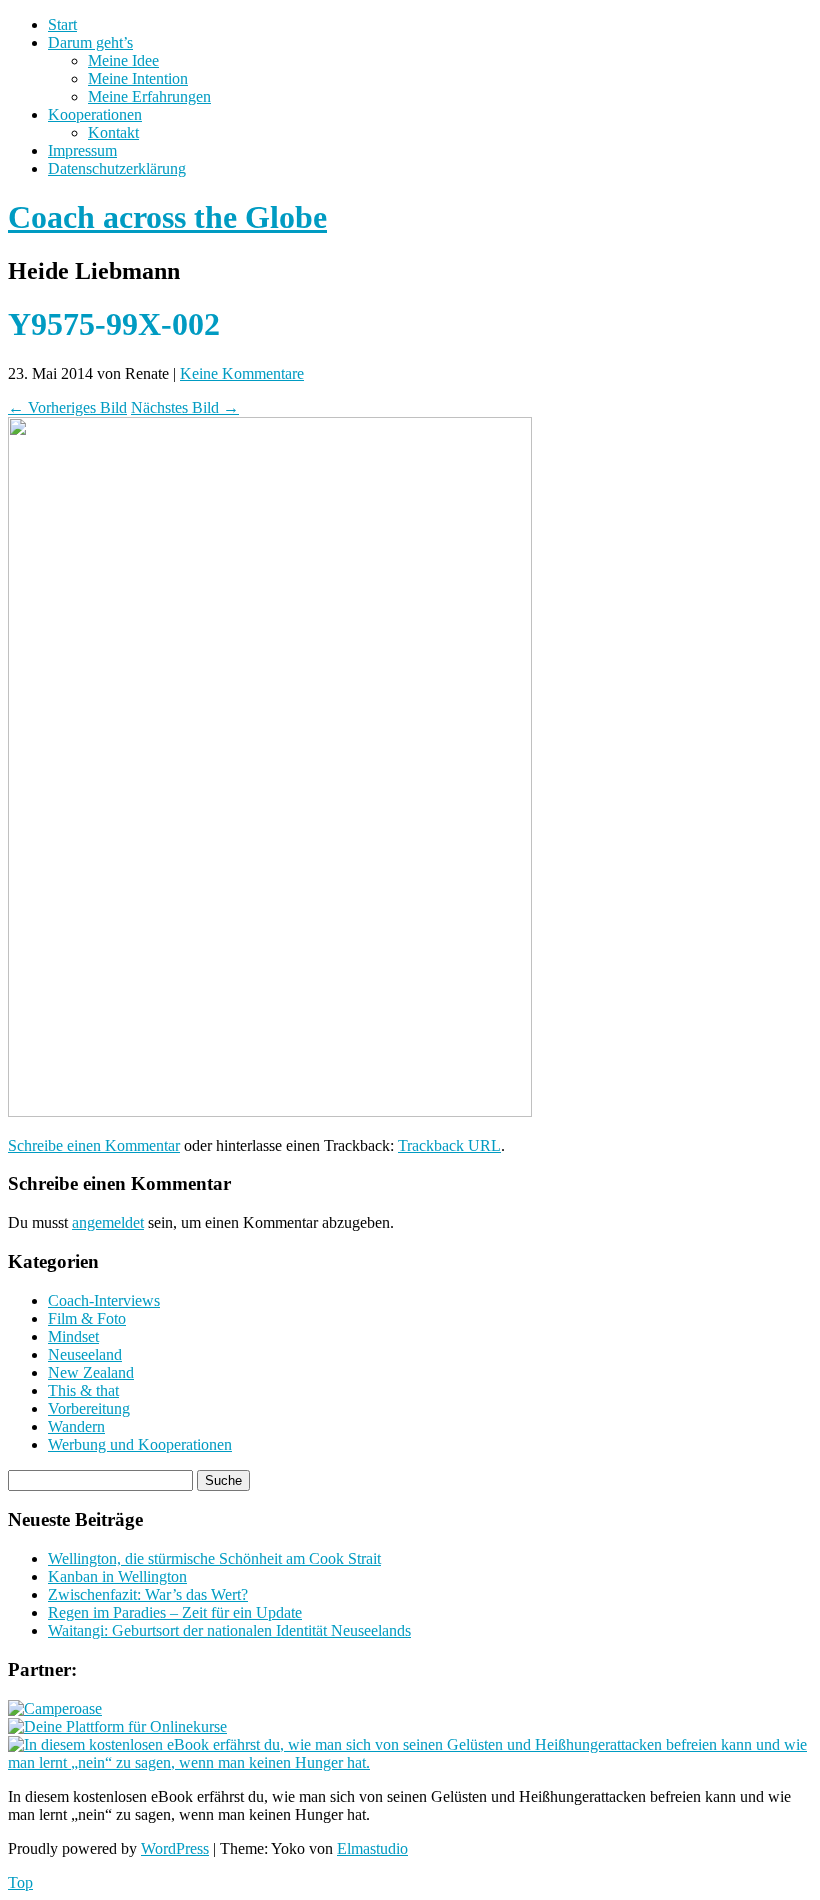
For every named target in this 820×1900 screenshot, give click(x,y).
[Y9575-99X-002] (270, 1111)
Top (20, 1882)
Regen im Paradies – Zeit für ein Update (175, 1612)
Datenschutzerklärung (117, 168)
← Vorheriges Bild (67, 407)
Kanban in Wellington (117, 1576)
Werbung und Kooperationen (140, 1444)
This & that (83, 1390)
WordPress (175, 1848)
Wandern (76, 1426)
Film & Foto (87, 1318)
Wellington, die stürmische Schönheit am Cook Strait (214, 1558)
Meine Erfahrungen (149, 96)
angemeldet (108, 1222)
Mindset (73, 1336)
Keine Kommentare (242, 373)
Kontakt (113, 132)
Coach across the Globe (167, 217)
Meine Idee (123, 60)
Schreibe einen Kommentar (94, 1145)
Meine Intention (138, 78)
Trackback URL (449, 1145)
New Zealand (91, 1372)
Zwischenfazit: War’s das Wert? (148, 1594)
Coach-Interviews (104, 1300)
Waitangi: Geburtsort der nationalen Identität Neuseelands (229, 1630)
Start (62, 24)
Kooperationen (95, 114)
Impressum (82, 150)
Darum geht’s (90, 42)
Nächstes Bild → (185, 407)
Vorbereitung (89, 1408)
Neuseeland (85, 1354)
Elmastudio (372, 1848)
